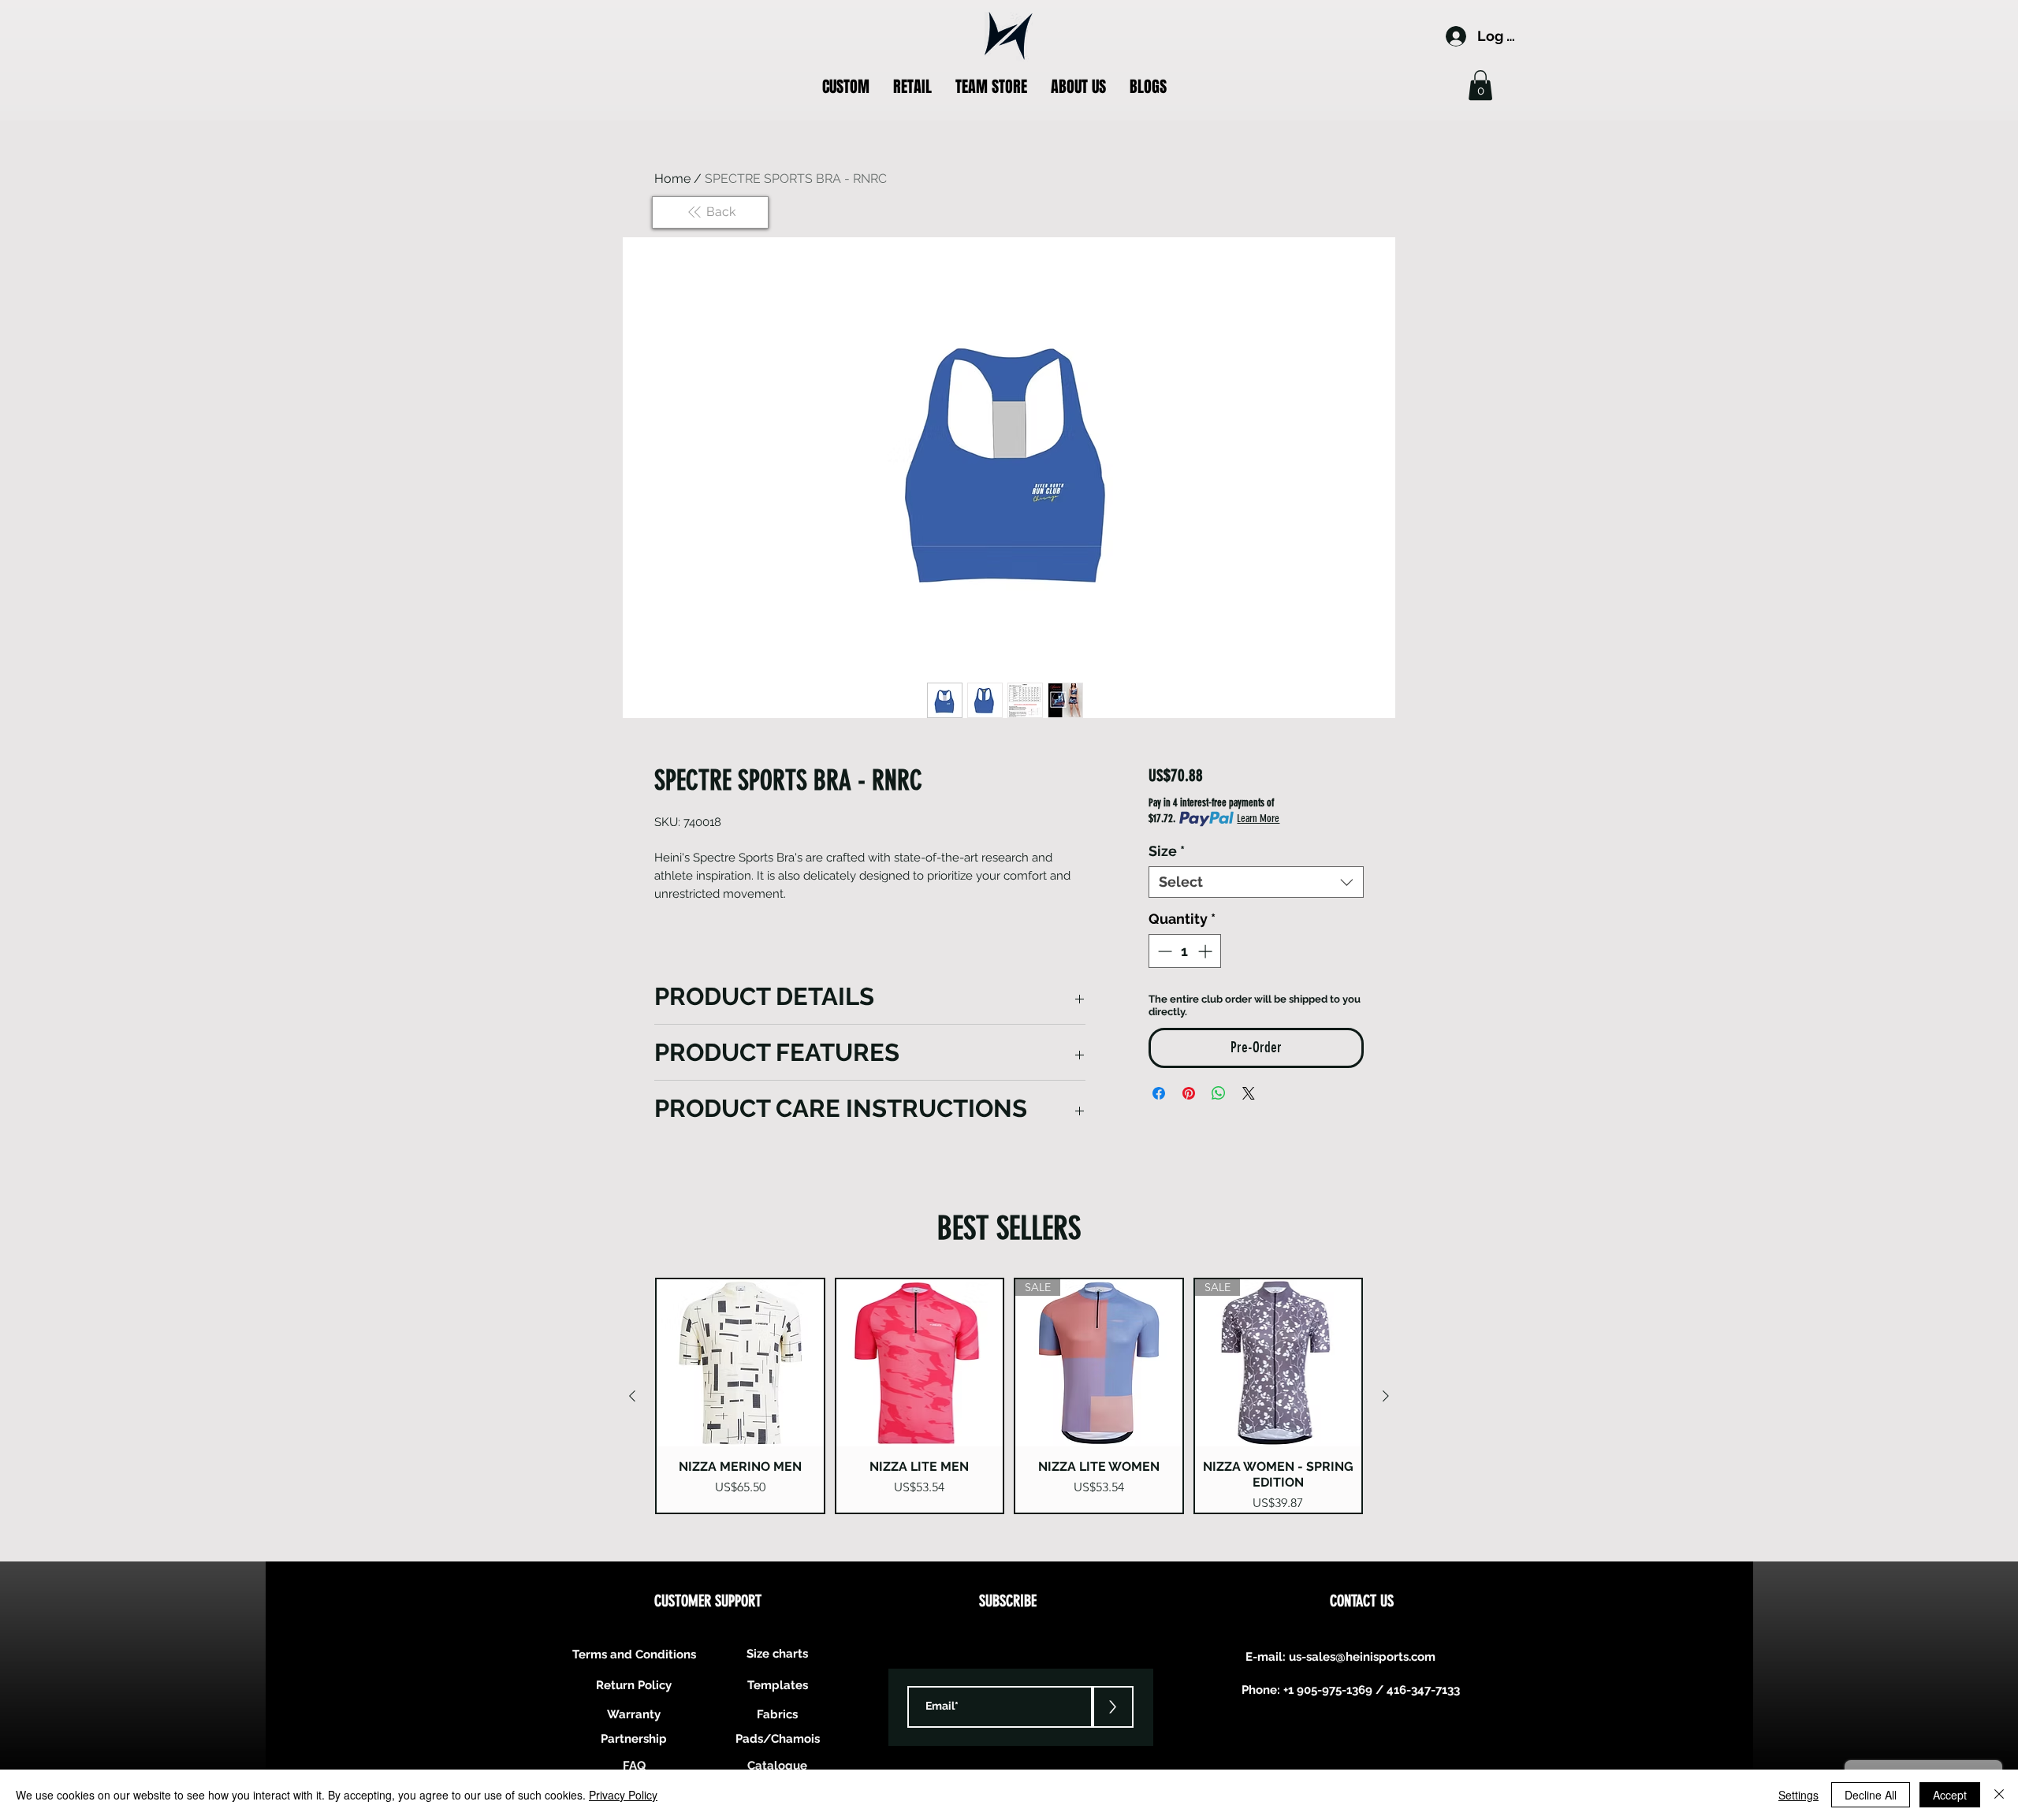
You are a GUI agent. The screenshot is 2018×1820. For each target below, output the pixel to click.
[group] (1009, 1396)
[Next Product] (1386, 1396)
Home (672, 179)
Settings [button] (1798, 1795)
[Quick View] (740, 1363)
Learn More (1258, 819)
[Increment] (1206, 951)
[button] (846, 87)
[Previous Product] (632, 1396)
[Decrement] (1163, 951)
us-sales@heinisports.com (1362, 1657)
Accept (1950, 1795)
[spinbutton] (1185, 951)
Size (1167, 851)
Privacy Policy (623, 1795)
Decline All (1871, 1795)
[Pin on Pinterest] (1189, 1093)
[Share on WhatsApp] (1219, 1093)
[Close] (1999, 1795)
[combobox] (1256, 882)
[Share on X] (1249, 1093)
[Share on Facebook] (1159, 1093)
